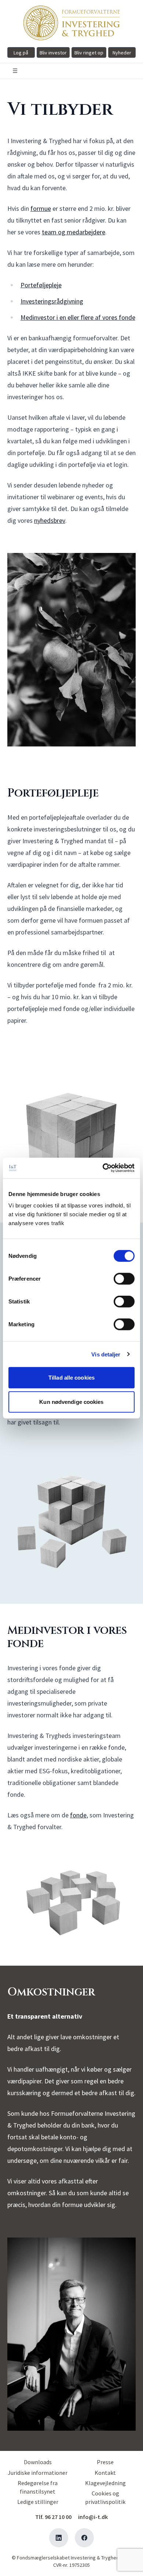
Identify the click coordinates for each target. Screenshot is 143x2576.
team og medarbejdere (74, 232)
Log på (21, 53)
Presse (105, 2462)
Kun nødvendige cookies (71, 1401)
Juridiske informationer (38, 2473)
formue (41, 208)
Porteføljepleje (41, 285)
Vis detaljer (106, 1354)
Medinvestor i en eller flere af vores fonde (78, 317)
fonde (78, 1815)
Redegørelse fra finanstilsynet (38, 2487)
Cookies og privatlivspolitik (105, 2497)
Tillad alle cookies (71, 1378)
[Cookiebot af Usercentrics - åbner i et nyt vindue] (103, 1168)
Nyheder (122, 53)
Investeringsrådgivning (52, 301)
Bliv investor (53, 53)
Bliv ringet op (89, 53)
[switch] (124, 1279)
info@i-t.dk (93, 2517)
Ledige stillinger (38, 2502)
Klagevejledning (105, 2483)
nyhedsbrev (50, 520)
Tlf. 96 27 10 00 (53, 2517)
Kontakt (105, 2473)
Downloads (38, 2462)
